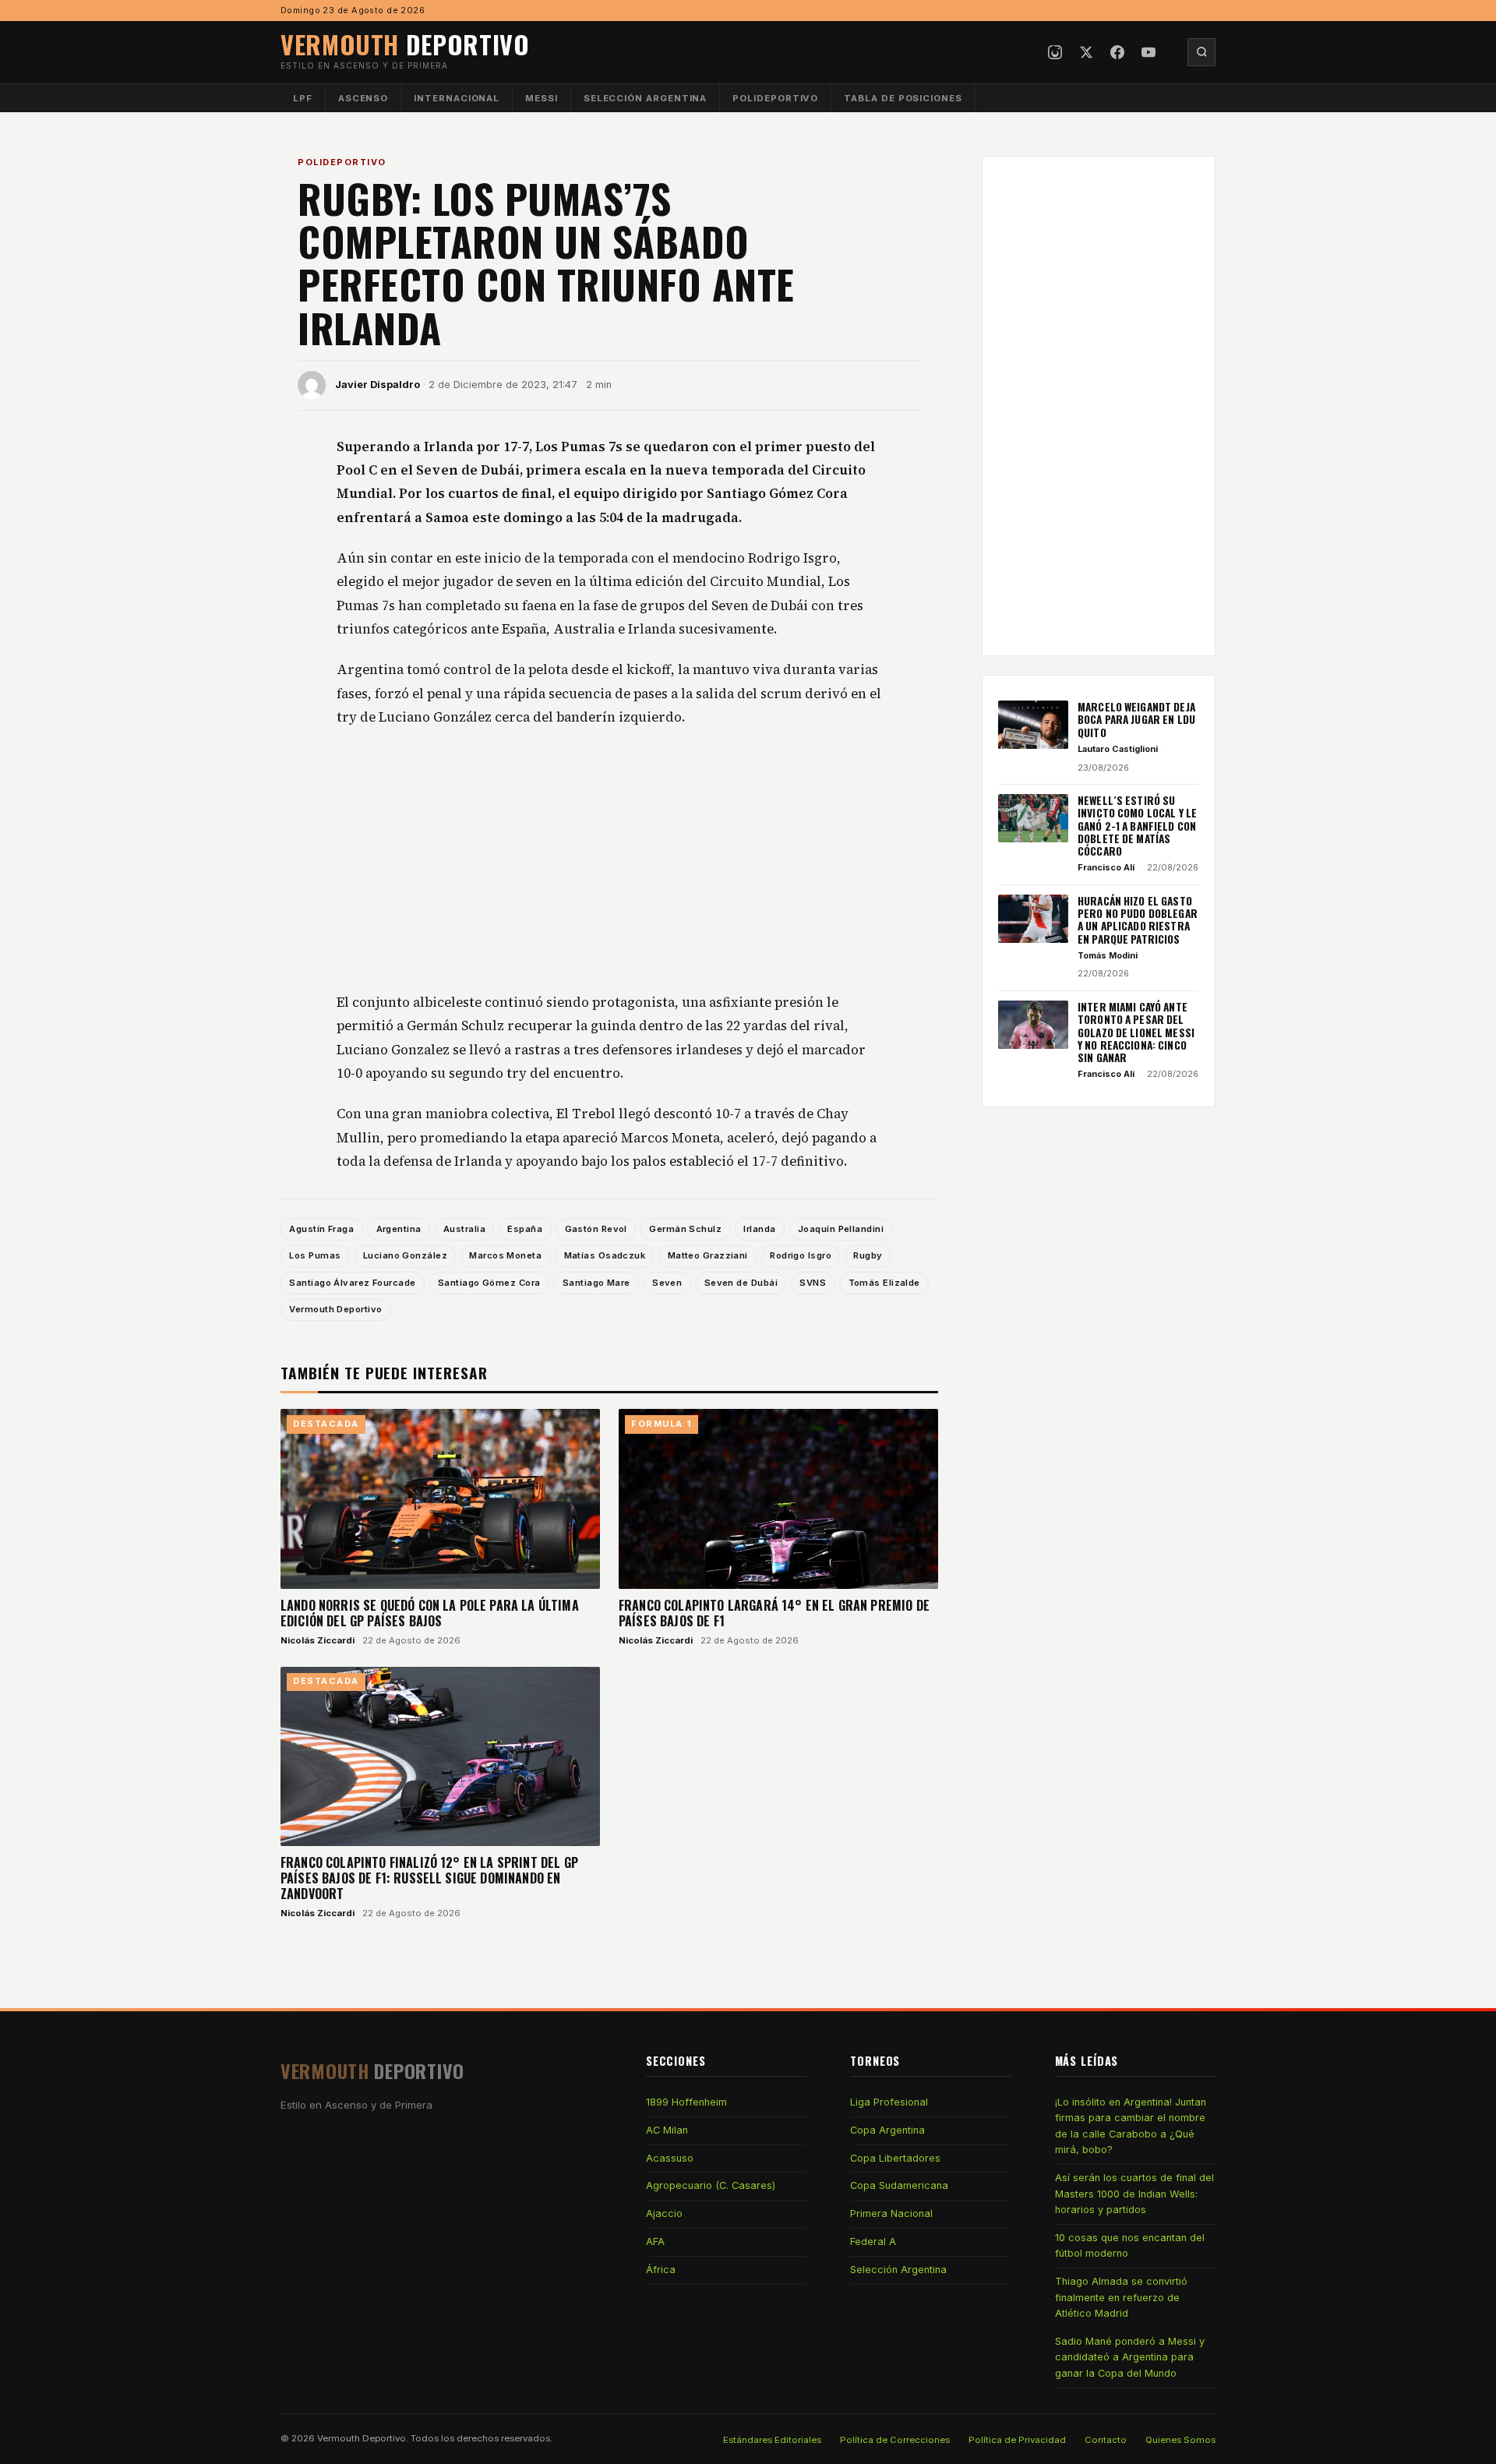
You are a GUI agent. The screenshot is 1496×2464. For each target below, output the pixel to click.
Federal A (873, 2242)
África (661, 2270)
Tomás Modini (1108, 955)
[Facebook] (1117, 52)
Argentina (399, 1229)
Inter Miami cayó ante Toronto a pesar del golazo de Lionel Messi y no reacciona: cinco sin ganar (1136, 1032)
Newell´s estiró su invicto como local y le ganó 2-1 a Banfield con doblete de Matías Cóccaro (1137, 826)
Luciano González (405, 1255)
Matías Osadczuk (605, 1255)
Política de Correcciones (895, 2440)
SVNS (813, 1283)
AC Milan (667, 2130)
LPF (303, 98)
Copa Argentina (887, 2130)
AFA (655, 2242)
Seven (667, 1283)
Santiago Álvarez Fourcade (352, 1283)
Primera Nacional (891, 2213)
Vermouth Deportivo (335, 1309)
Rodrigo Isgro (801, 1255)
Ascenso (363, 98)
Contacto (1106, 2440)
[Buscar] (1201, 52)
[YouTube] (1148, 52)
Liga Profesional (889, 2102)
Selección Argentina (646, 98)
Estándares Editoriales (772, 2440)
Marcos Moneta (505, 1255)
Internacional (457, 98)
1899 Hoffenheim (686, 2102)
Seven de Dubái (741, 1283)
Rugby (868, 1255)
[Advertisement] (609, 860)
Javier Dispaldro (378, 385)
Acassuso (670, 2158)
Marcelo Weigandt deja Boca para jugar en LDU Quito (1136, 720)
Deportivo (405, 44)
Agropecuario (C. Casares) (711, 2185)
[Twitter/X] (1086, 52)
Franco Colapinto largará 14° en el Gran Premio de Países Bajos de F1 (774, 1613)
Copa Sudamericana (899, 2185)
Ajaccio (664, 2213)
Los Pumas (315, 1255)
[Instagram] (1055, 52)
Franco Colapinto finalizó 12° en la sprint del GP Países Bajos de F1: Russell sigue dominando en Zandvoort (429, 1878)
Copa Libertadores (895, 2158)
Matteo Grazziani (708, 1255)
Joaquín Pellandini (841, 1229)
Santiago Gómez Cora (489, 1283)
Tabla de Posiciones (903, 98)
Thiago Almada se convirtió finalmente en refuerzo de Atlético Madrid (1121, 2297)
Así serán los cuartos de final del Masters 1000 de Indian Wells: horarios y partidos (1134, 2194)
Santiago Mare (596, 1283)
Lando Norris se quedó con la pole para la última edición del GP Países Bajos (430, 1613)
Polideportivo (775, 98)
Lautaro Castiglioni (1118, 749)
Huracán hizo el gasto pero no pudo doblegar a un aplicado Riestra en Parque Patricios (1138, 920)
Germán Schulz (685, 1229)
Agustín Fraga (321, 1229)
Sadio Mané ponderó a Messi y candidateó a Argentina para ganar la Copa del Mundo (1130, 2357)
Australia (464, 1229)
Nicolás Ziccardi (318, 1640)
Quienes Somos (1180, 2440)
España (525, 1229)
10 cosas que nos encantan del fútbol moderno (1130, 2245)
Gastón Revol (596, 1229)
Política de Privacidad (1017, 2440)
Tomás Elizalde (884, 1283)
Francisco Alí (1106, 867)
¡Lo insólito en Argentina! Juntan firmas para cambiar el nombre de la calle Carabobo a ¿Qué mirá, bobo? (1131, 2126)
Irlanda (759, 1229)
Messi (542, 98)
